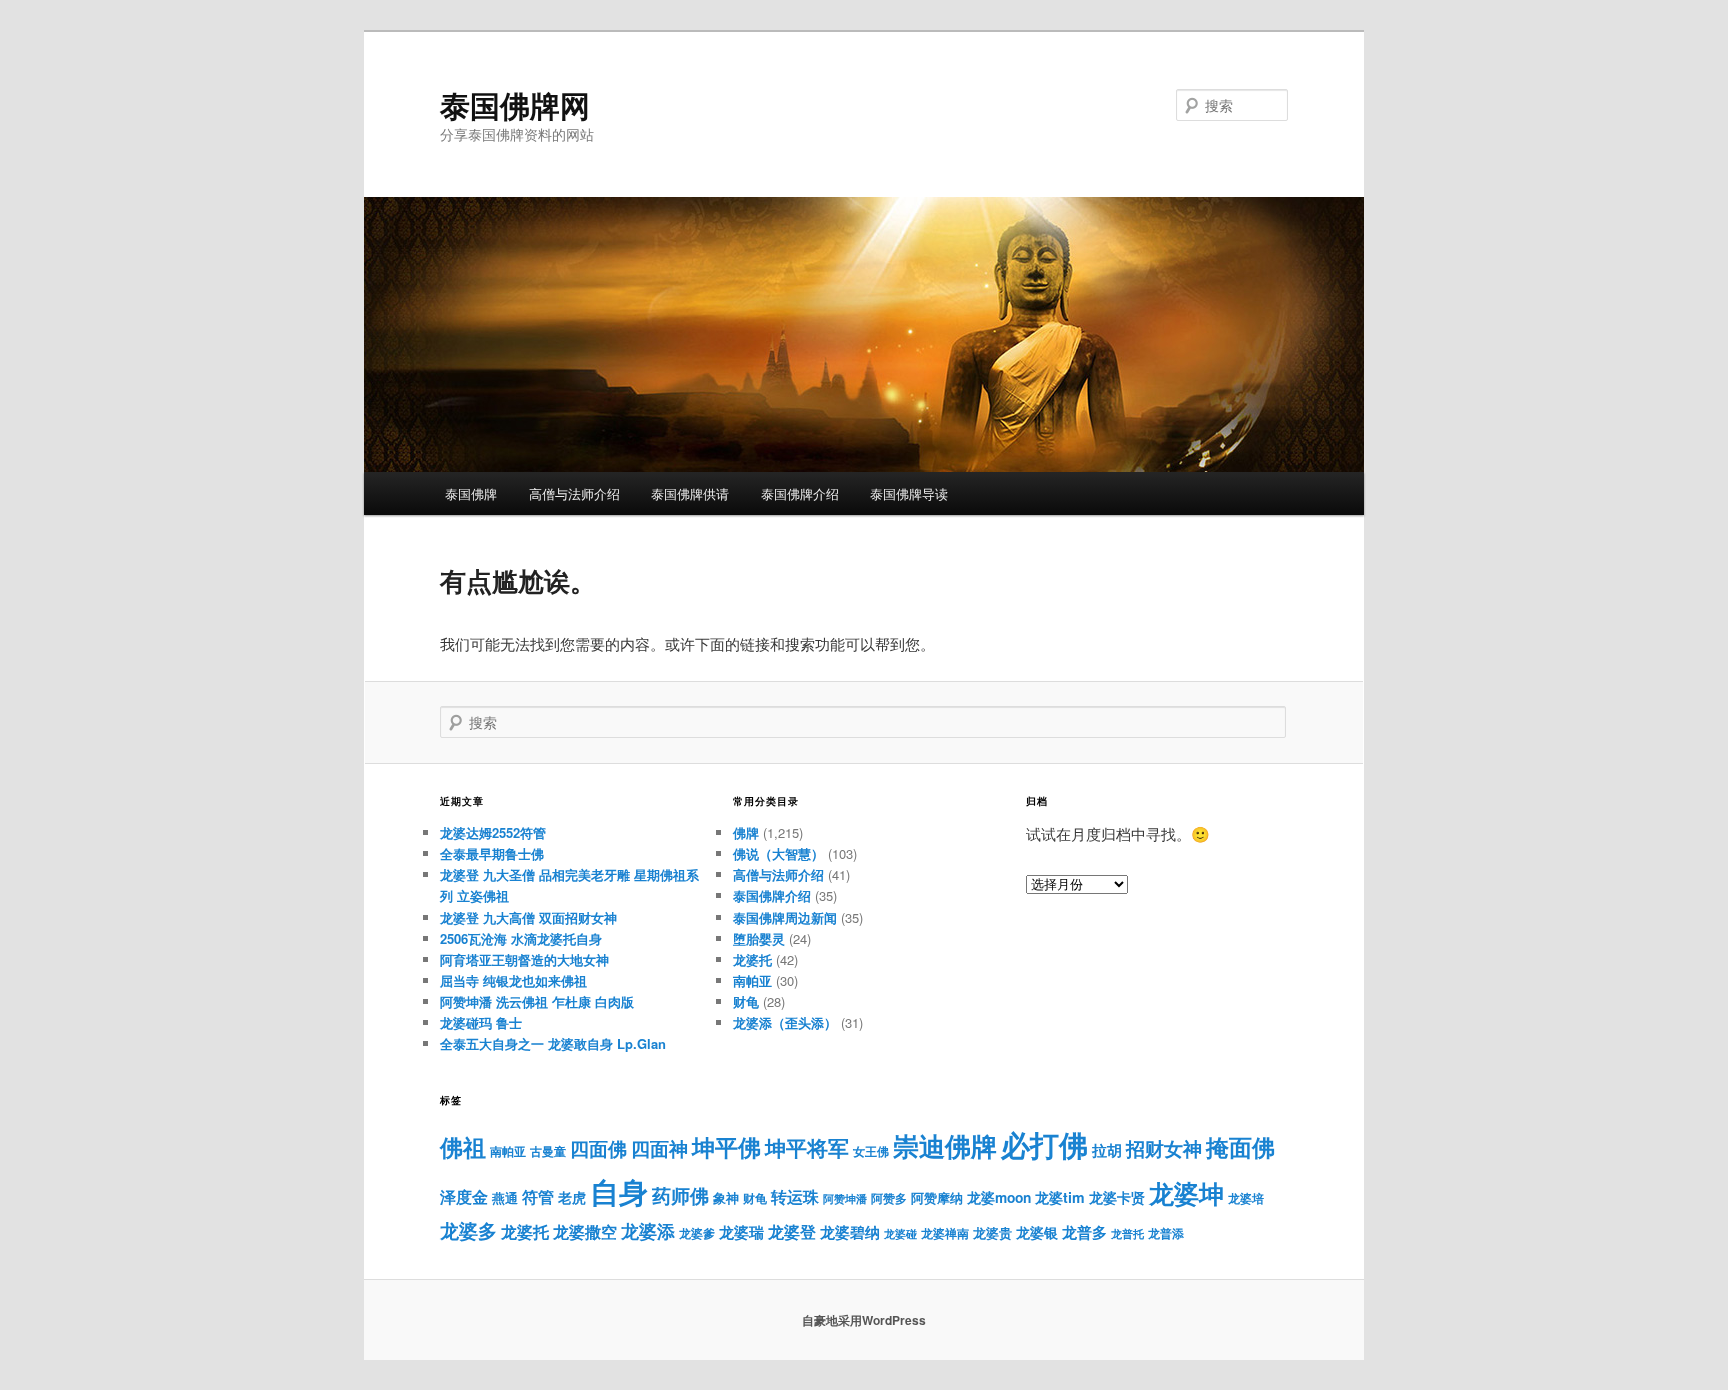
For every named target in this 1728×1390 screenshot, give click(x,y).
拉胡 (1107, 1150)
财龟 (746, 1001)
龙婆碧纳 (850, 1232)
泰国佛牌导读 (909, 493)
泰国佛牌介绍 (800, 493)
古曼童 (548, 1151)
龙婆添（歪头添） (785, 1022)
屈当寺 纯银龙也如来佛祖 (513, 980)
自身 (619, 1191)
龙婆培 (1246, 1198)
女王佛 (871, 1151)
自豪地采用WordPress (864, 1320)
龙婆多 (468, 1230)
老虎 (572, 1197)
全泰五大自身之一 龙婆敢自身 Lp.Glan (553, 1043)
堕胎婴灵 (759, 938)
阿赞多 (889, 1198)
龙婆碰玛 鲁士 (481, 1022)
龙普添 (1166, 1233)
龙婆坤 (1186, 1193)
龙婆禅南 (945, 1233)
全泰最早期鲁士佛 (492, 853)
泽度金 (464, 1196)
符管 (538, 1196)
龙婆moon (999, 1197)
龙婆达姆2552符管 (493, 832)
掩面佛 (1240, 1146)
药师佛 (680, 1195)
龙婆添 (648, 1230)
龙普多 (1084, 1232)
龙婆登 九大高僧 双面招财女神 (528, 917)
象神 (726, 1197)
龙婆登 (792, 1231)
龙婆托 (752, 959)
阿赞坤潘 (845, 1198)
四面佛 (598, 1148)
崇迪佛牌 (945, 1145)
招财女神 (1164, 1148)
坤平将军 (807, 1147)
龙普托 (1127, 1233)
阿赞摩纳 (937, 1198)
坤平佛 (726, 1146)
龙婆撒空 (585, 1231)
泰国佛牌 (471, 493)
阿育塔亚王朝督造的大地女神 (524, 959)
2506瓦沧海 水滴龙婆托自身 (521, 938)
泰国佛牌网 (515, 104)
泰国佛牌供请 (690, 493)
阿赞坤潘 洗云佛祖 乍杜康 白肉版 (537, 1001)
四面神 (659, 1148)
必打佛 (1044, 1144)
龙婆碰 (900, 1233)
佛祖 (463, 1146)
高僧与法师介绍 (574, 493)
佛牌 (746, 832)
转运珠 (795, 1196)
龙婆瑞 (741, 1232)
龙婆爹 (697, 1233)
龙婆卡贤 (1117, 1197)
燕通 (505, 1198)
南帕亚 (752, 980)
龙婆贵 (992, 1233)
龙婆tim (1060, 1197)
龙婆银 (1037, 1232)
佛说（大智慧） (778, 853)
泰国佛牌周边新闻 (785, 917)
